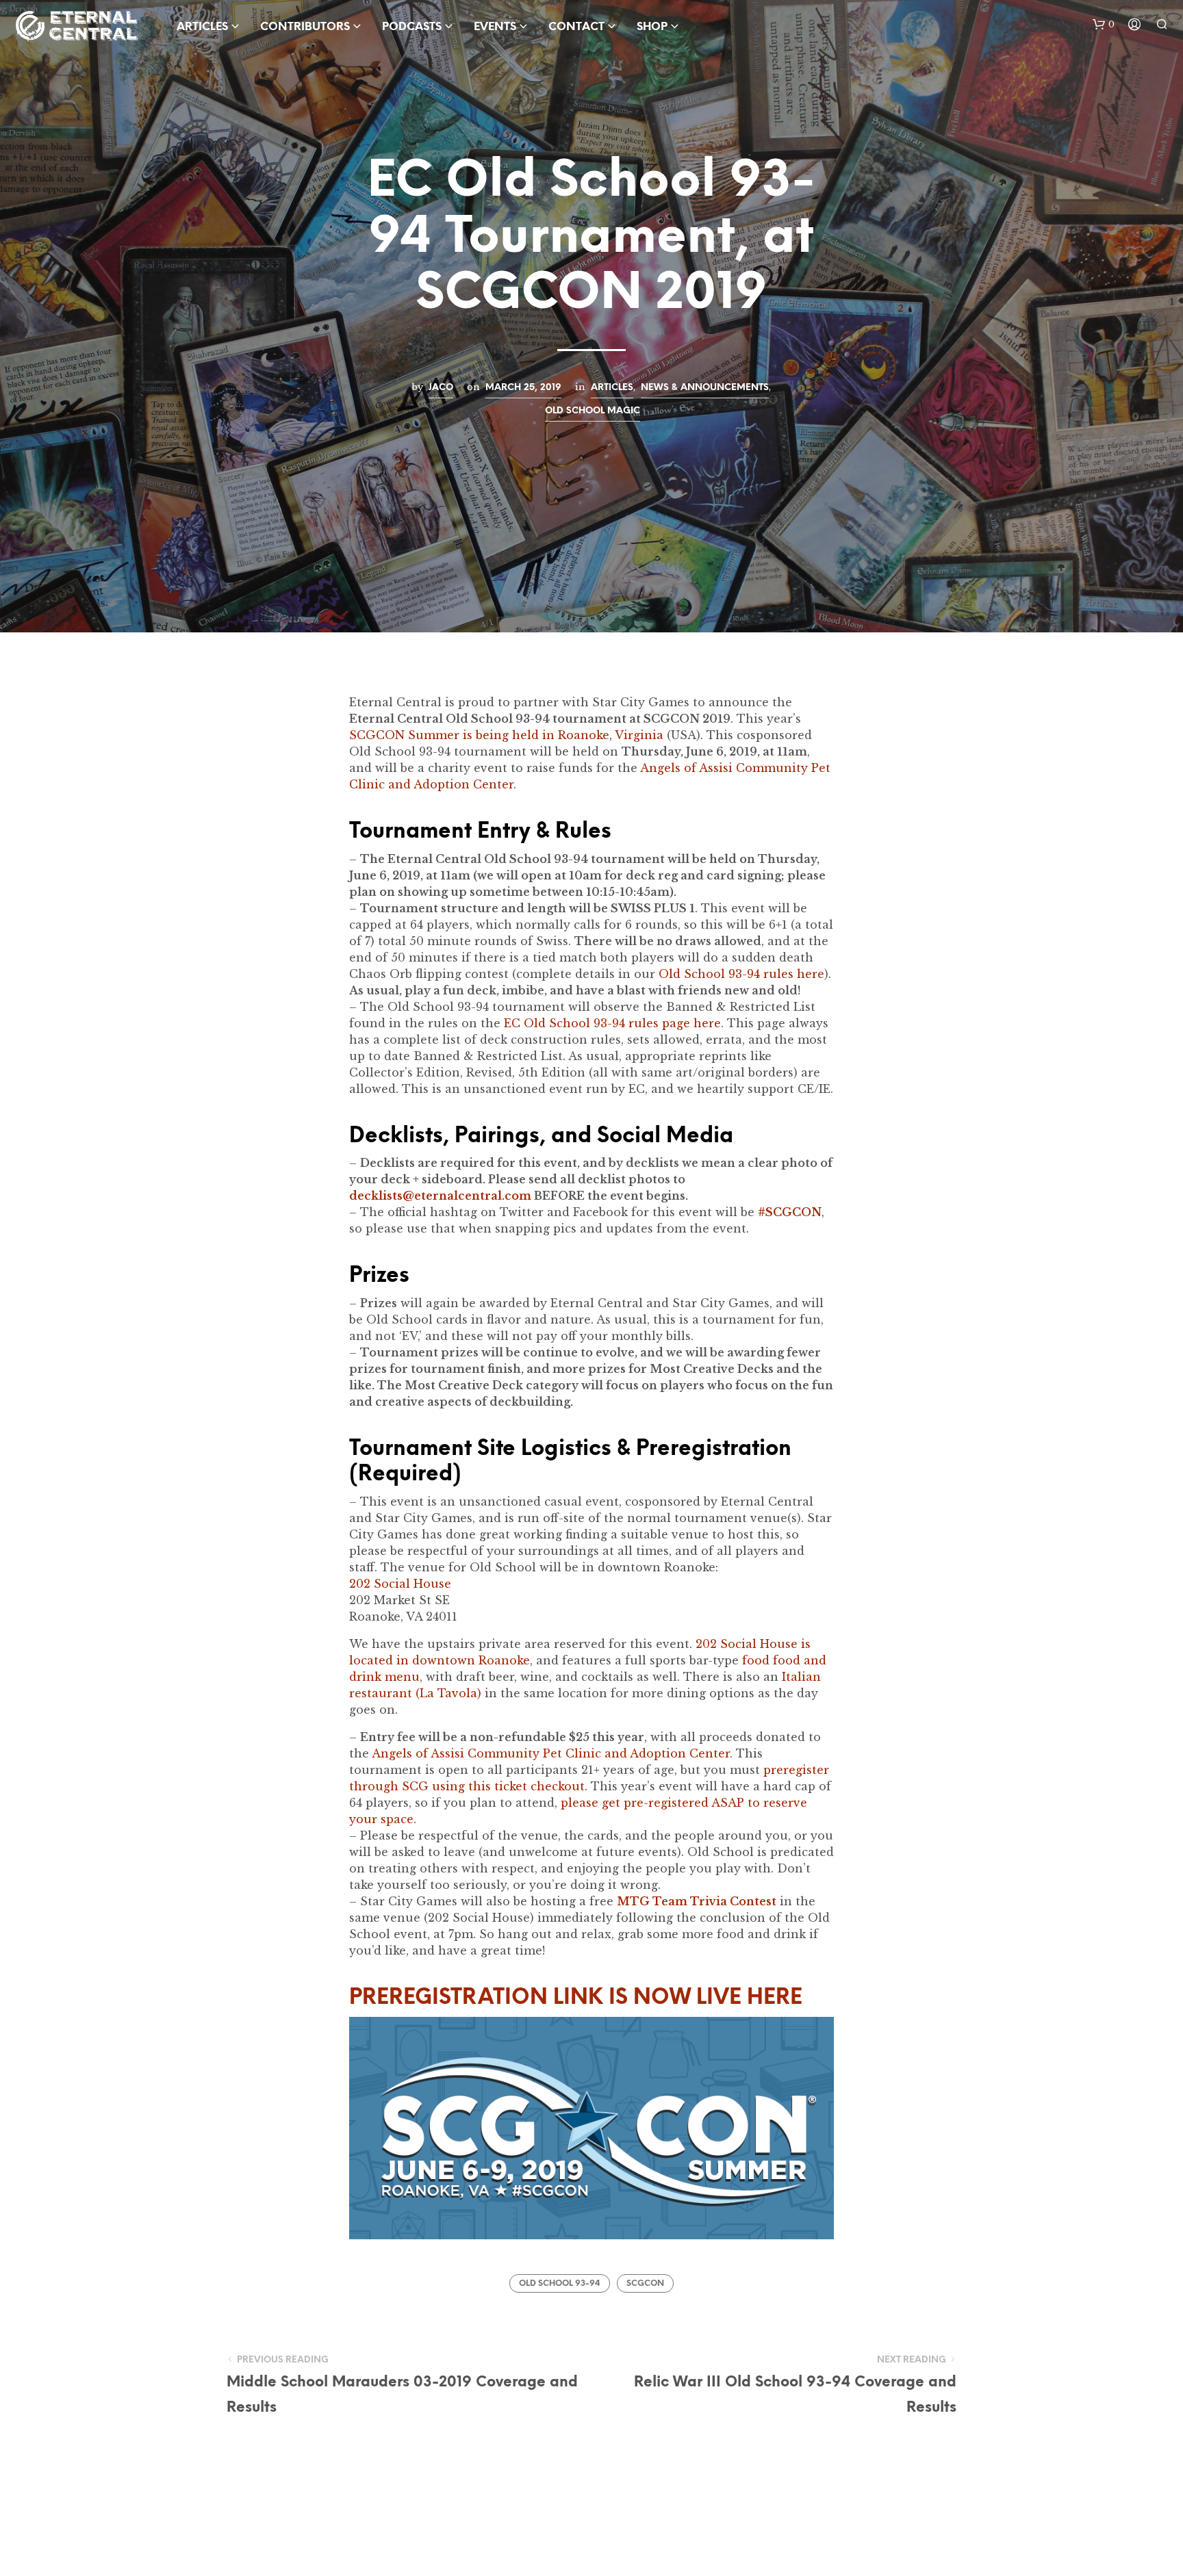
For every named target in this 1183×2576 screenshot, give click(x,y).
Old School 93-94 (560, 2283)
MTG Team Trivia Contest (697, 1901)
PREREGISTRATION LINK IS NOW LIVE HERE (576, 1998)
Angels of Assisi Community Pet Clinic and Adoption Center (551, 1753)
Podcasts (412, 27)
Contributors (305, 27)
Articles (612, 387)
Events (495, 27)
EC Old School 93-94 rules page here (612, 1023)
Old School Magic (593, 411)
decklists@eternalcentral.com (440, 1196)
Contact (576, 27)
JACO (441, 387)
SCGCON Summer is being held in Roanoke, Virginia (506, 735)
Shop (652, 27)
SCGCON (645, 2283)
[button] (1104, 25)
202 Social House (400, 1584)
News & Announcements (705, 387)
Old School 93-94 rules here (741, 974)
